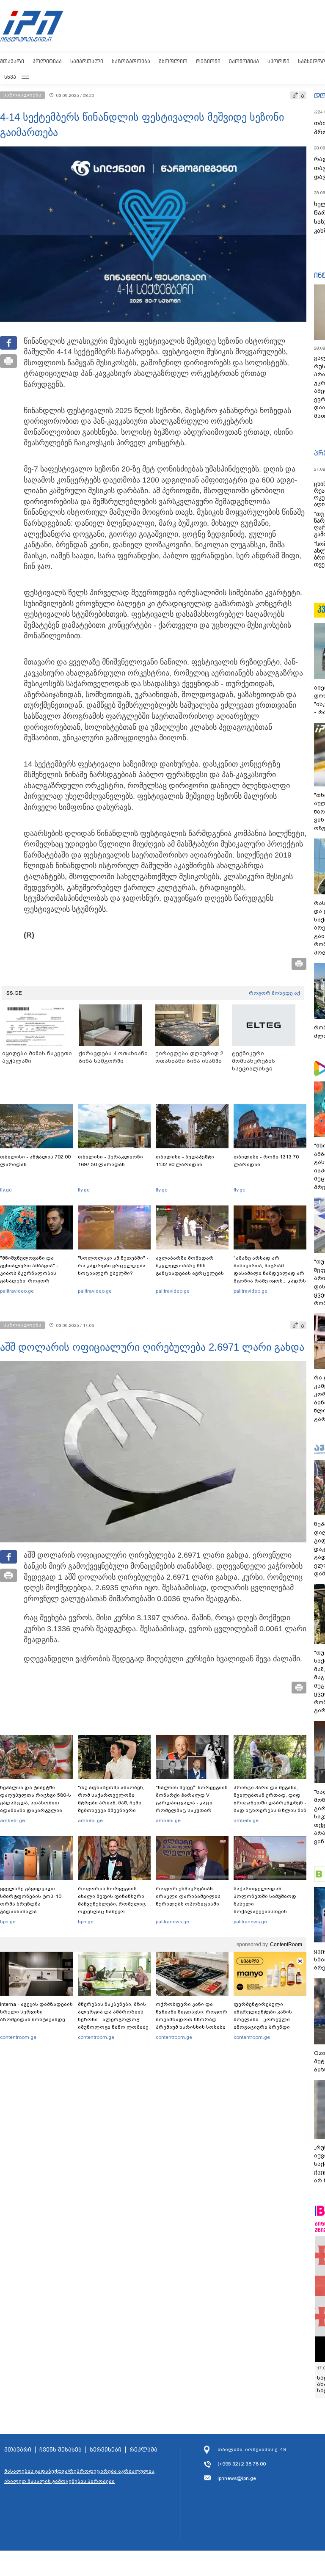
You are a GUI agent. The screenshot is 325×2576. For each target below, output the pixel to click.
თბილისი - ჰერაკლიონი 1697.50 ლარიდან (110, 1161)
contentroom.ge (18, 2037)
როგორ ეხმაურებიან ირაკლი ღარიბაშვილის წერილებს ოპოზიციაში (188, 1896)
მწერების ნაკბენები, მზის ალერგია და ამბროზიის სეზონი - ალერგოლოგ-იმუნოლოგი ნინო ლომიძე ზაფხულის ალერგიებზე (113, 2019)
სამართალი (87, 61)
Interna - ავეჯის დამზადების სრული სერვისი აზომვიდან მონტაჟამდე (36, 2012)
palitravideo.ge (17, 1291)
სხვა (10, 77)
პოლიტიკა (47, 61)
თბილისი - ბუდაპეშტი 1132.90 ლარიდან (185, 1161)
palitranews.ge (172, 1922)
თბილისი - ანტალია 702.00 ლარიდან (35, 1161)
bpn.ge (8, 1922)
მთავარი (12, 61)
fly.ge (6, 1190)
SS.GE (14, 993)
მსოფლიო (173, 61)
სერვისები (106, 2450)
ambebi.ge (12, 1820)
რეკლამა (143, 2450)
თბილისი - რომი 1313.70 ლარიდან (266, 1161)
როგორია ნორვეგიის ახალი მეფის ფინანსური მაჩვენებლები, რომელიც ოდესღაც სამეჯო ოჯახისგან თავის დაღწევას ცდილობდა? (112, 1908)
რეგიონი (208, 61)
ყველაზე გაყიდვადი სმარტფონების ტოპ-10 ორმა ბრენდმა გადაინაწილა (31, 1900)
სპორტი (278, 61)
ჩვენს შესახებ (61, 2450)
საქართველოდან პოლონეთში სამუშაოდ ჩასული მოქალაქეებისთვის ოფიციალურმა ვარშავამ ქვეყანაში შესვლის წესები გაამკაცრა (269, 1911)
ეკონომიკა (244, 61)
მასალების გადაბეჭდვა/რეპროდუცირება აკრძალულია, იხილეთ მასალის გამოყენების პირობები (80, 2476)
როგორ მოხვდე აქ (274, 993)
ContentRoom (286, 1944)
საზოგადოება (131, 61)
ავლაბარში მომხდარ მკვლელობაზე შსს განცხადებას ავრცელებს (190, 1266)
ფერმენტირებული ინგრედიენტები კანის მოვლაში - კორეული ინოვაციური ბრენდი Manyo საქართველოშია (265, 2019)
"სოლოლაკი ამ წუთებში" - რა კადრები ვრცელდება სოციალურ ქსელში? (113, 1266)
